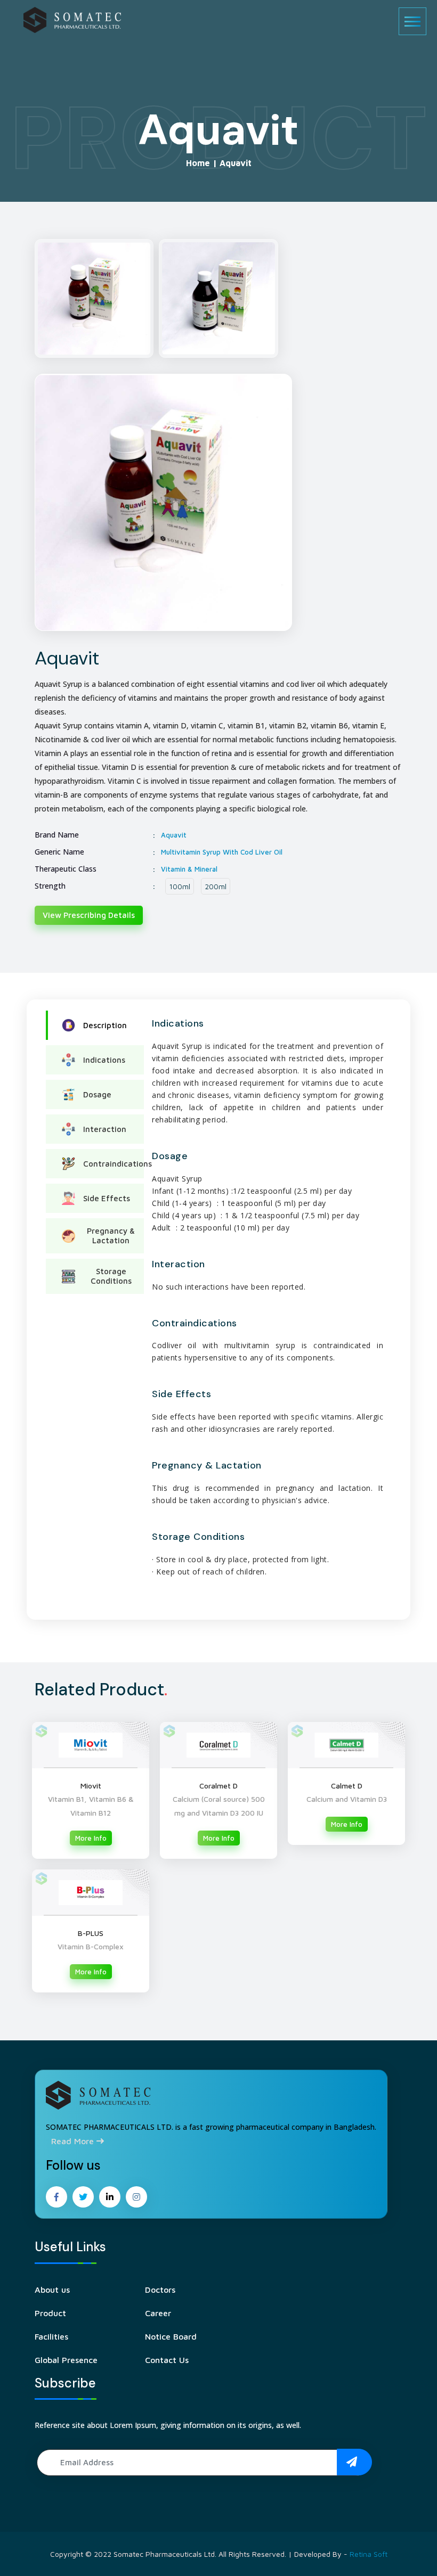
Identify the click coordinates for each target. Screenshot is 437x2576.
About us (52, 2290)
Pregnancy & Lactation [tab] (111, 1236)
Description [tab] (105, 1025)
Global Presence (66, 2360)
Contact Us (167, 2360)
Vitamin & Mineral (189, 869)
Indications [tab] (104, 1060)
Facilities (51, 2336)
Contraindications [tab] (114, 1164)
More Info (91, 1838)
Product (50, 2313)
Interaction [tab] (105, 1129)
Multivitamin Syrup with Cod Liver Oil (222, 852)
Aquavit (174, 835)
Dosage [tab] (97, 1094)
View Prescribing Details (89, 915)
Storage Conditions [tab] (111, 1276)
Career (158, 2313)
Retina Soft (369, 2554)
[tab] (94, 298)
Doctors (160, 2290)
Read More (74, 2141)
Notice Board (171, 2336)
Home (198, 163)
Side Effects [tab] (107, 1198)
